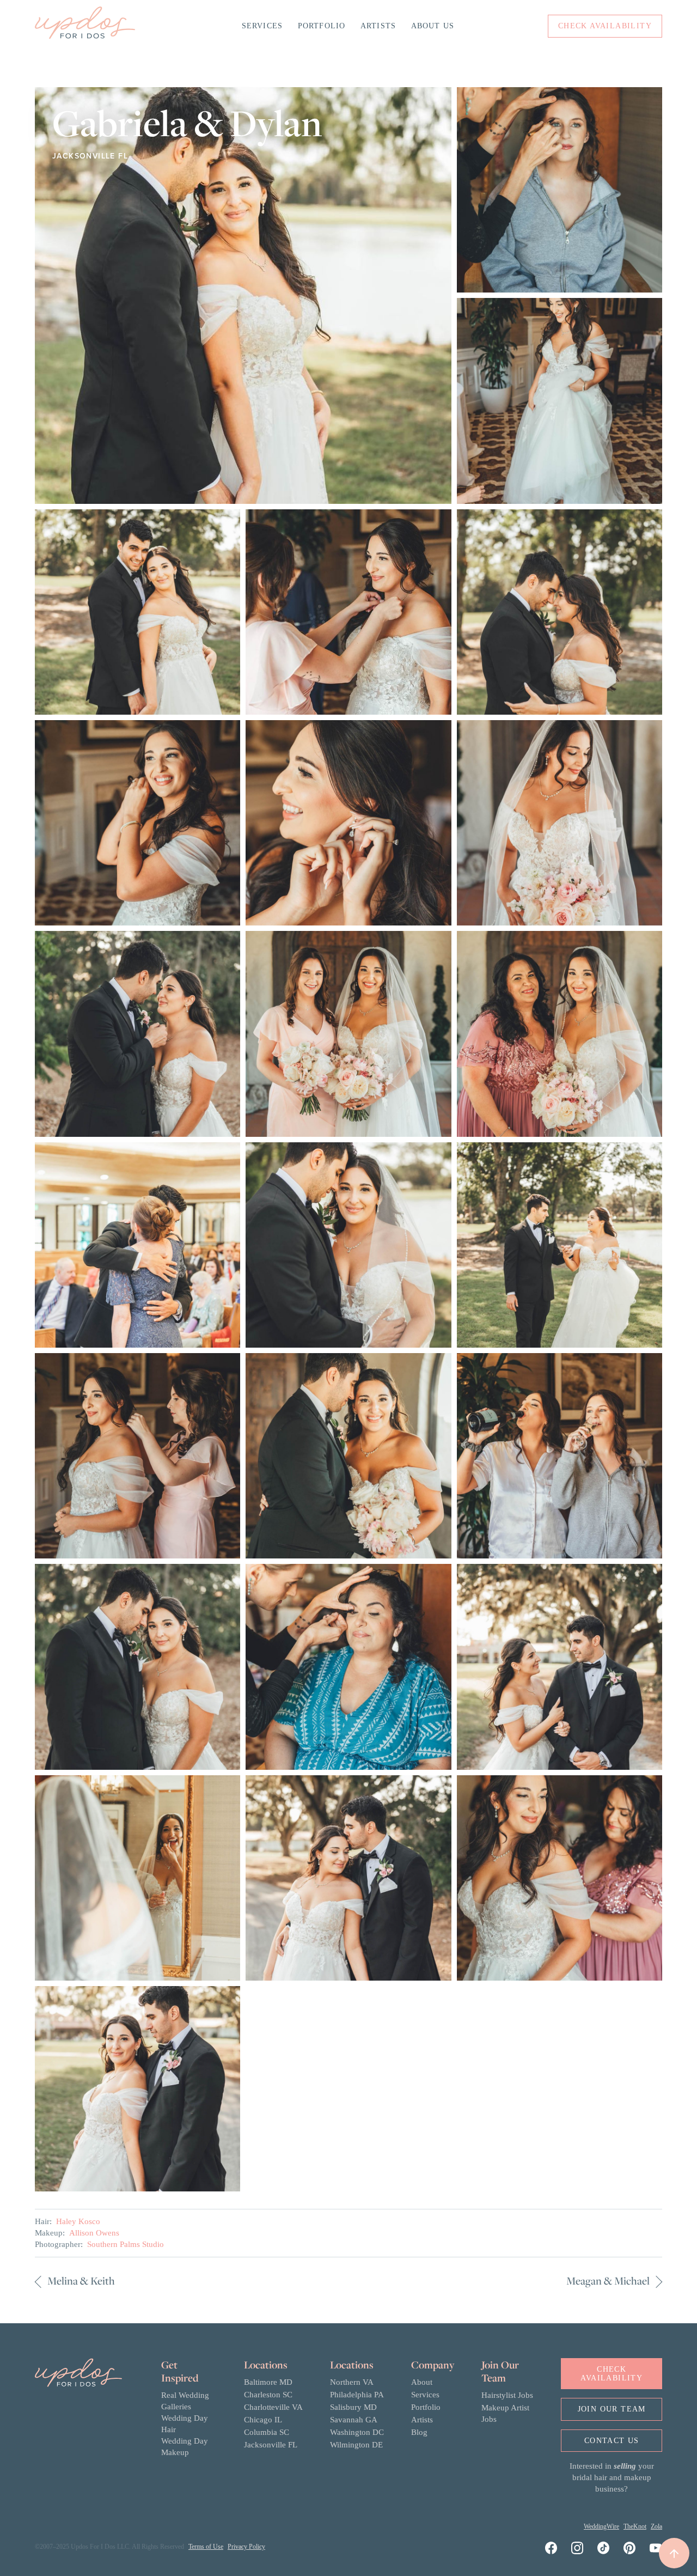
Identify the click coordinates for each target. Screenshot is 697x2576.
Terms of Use (206, 2547)
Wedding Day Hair (185, 2424)
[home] (85, 26)
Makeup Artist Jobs (505, 2413)
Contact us (612, 2441)
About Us (433, 26)
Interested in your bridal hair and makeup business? (612, 2477)
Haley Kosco (78, 2221)
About (422, 2382)
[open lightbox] (243, 296)
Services (262, 26)
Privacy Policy (246, 2547)
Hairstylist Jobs (507, 2395)
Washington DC (357, 2432)
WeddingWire (601, 2526)
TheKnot (635, 2526)
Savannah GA (354, 2420)
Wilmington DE (356, 2445)
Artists (378, 26)
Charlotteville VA (273, 2407)
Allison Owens (94, 2233)
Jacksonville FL (271, 2445)
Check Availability (612, 2373)
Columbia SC (267, 2432)
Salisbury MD (353, 2407)
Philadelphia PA (357, 2395)
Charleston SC (268, 2395)
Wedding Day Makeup (185, 2447)
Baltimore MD (268, 2382)
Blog (419, 2432)
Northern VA (352, 2382)
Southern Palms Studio (126, 2244)
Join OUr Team (612, 2409)
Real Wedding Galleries (185, 2401)
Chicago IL (263, 2420)
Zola (656, 2526)
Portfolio (322, 26)
